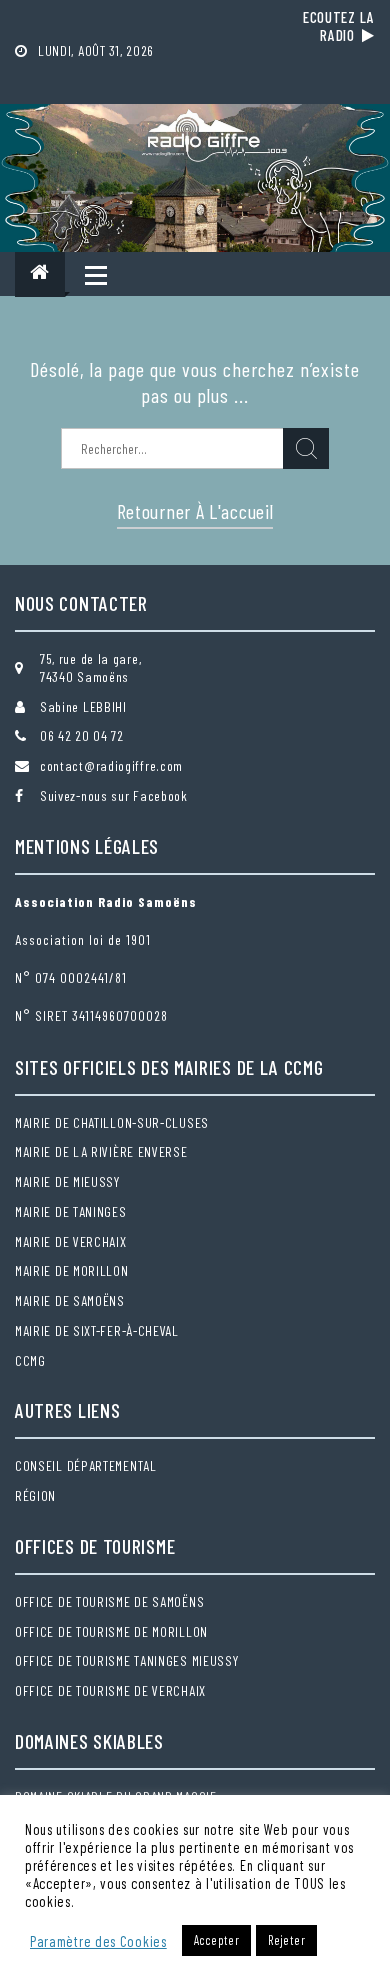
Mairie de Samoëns (70, 1300)
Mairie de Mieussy (67, 1181)
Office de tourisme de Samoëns (109, 1601)
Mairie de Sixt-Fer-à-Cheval (97, 1330)
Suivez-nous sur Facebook (114, 795)
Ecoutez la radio (339, 26)
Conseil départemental (86, 1465)
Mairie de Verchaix (71, 1241)
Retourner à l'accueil (195, 511)
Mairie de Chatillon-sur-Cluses (112, 1122)
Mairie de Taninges (71, 1211)
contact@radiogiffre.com (111, 765)
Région (35, 1495)
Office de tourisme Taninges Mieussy (127, 1660)
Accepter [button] (217, 1940)
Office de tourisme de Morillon (111, 1631)
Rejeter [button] (286, 1940)
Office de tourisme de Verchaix (110, 1690)
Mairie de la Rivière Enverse (101, 1151)
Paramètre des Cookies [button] (98, 1941)
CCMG (30, 1360)
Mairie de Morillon (72, 1270)
